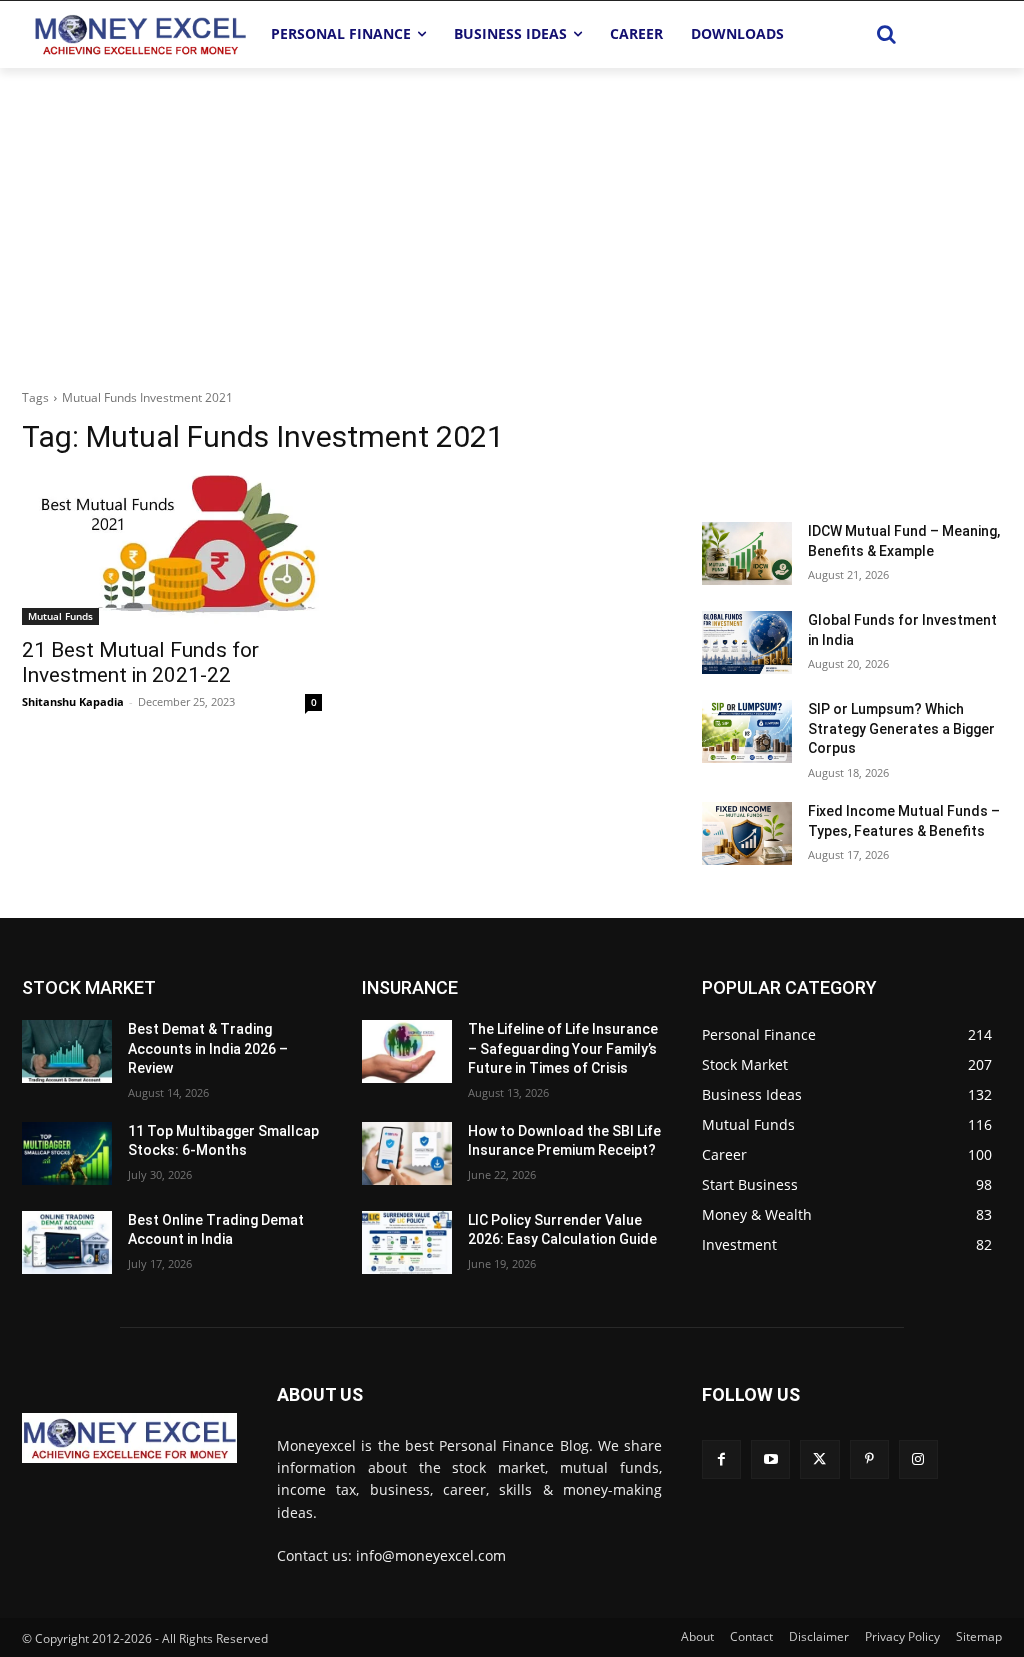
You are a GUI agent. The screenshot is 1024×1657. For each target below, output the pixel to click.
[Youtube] (770, 1459)
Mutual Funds (60, 616)
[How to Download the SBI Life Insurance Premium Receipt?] (407, 1153)
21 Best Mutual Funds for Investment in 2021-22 (140, 662)
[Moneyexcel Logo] (139, 34)
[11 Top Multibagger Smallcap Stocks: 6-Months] (67, 1153)
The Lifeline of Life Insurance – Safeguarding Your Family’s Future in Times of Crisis (563, 1048)
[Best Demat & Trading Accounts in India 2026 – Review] (67, 1051)
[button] (887, 34)
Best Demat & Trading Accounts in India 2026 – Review (208, 1048)
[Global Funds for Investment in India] (747, 642)
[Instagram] (918, 1459)
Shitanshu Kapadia (73, 701)
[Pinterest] (869, 1459)
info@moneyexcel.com (431, 1555)
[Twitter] (819, 1459)
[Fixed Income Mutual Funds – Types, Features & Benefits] (747, 833)
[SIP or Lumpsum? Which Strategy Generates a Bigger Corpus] (747, 731)
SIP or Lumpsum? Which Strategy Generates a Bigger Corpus (901, 728)
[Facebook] (721, 1459)
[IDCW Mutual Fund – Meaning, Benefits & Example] (747, 553)
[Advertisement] (512, 218)
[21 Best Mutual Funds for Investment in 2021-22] (172, 550)
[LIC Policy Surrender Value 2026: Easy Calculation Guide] (407, 1242)
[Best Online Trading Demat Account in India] (67, 1242)
